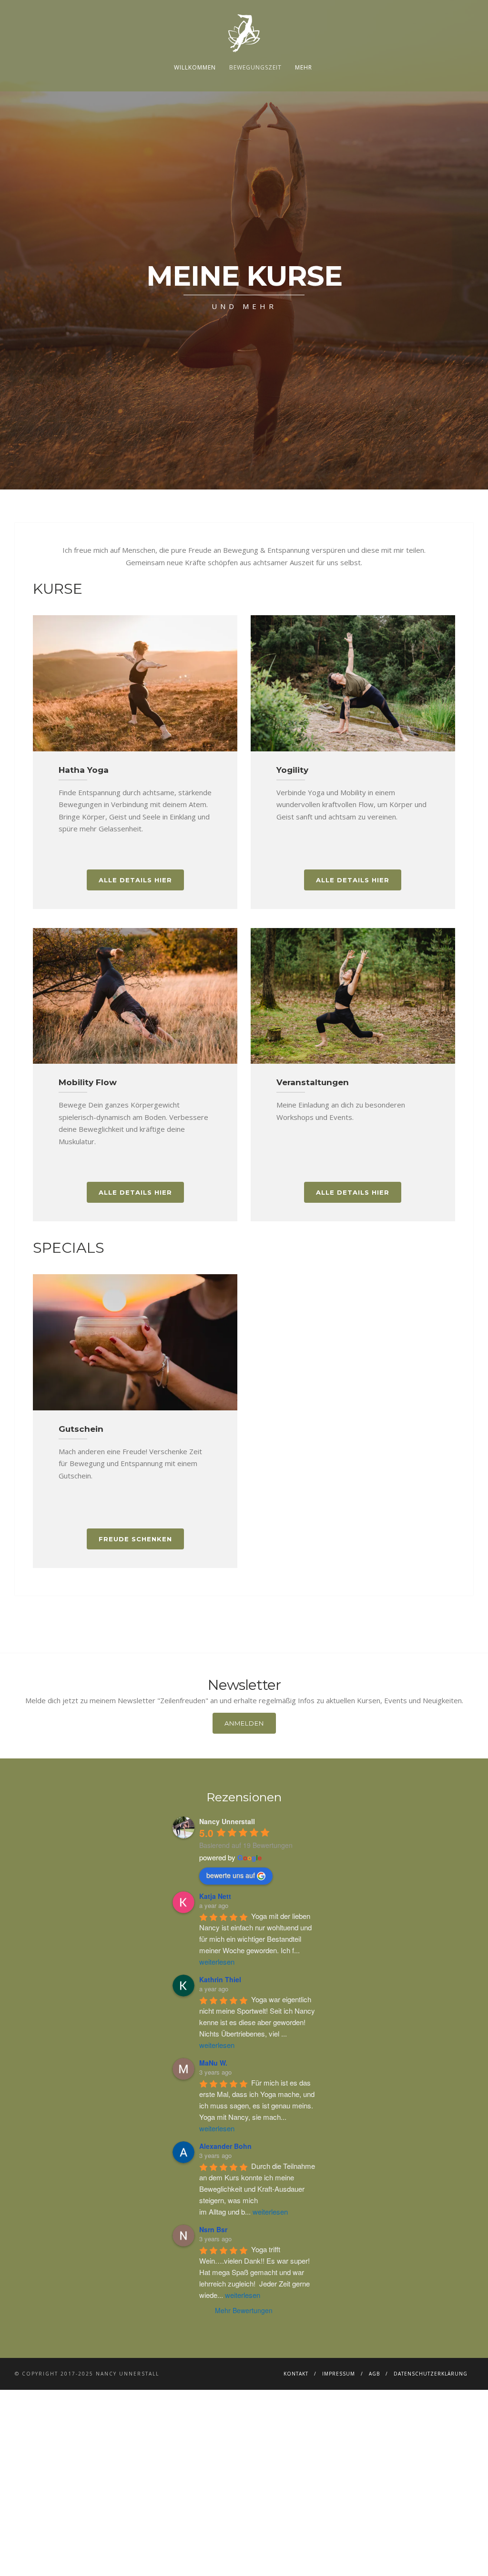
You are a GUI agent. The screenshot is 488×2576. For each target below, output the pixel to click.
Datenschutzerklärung (431, 2374)
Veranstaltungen (313, 1082)
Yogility (292, 770)
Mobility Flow (88, 1082)
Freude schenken (135, 1539)
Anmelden (244, 1723)
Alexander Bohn (225, 2146)
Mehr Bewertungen (244, 2310)
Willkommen (195, 67)
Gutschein (81, 1429)
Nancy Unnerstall (227, 1821)
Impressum (339, 2374)
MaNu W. (213, 2063)
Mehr (304, 67)
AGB (374, 2374)
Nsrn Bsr (213, 2229)
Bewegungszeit (255, 67)
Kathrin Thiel (220, 1979)
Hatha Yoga (84, 770)
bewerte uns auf (231, 1875)
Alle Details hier (135, 880)
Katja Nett (215, 1896)
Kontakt (296, 2374)
